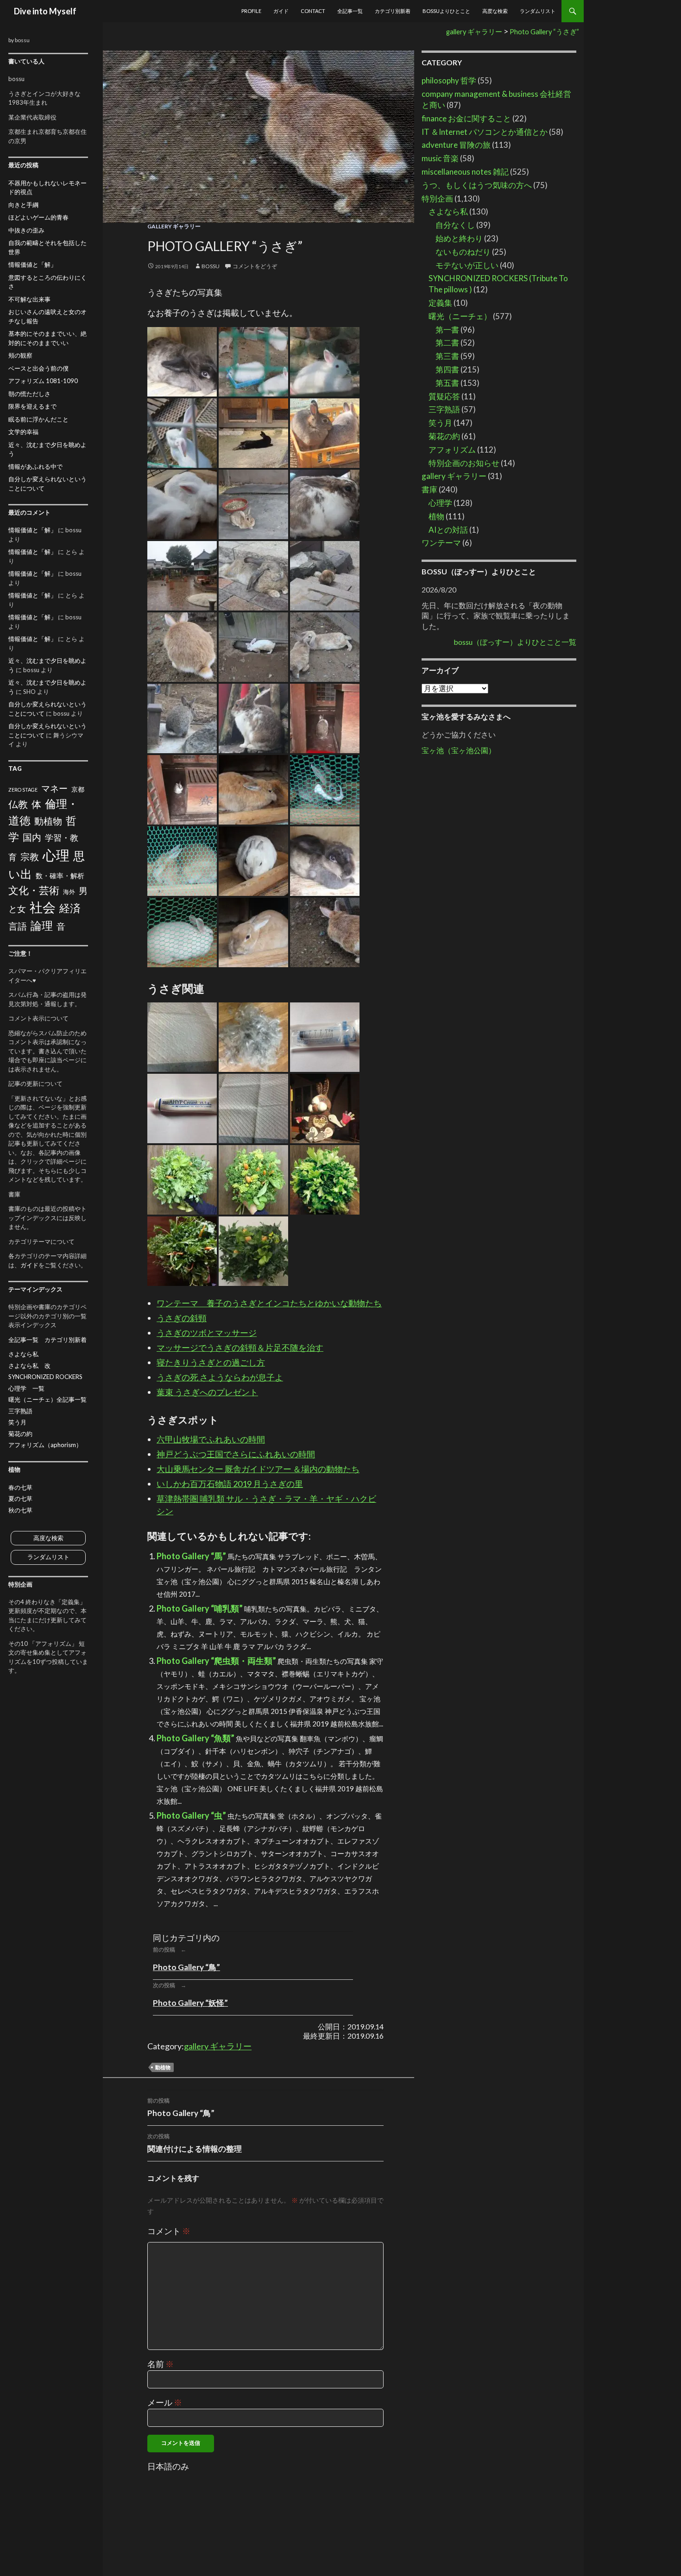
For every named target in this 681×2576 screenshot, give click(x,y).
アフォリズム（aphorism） (45, 1445)
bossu (211, 266)
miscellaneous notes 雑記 (465, 172)
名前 (161, 2364)
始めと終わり (459, 238)
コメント (169, 2231)
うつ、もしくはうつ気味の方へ (477, 185)
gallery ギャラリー (174, 226)
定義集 (440, 303)
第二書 (447, 343)
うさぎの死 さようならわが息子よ (220, 1377)
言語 (18, 926)
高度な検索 (495, 11)
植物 (436, 516)
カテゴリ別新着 (393, 11)
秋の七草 (20, 1510)
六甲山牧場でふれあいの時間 (211, 1439)
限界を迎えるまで (32, 406)
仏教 (18, 804)
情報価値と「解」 (32, 265)
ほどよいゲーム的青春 (38, 217)
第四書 (447, 369)
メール (165, 2402)
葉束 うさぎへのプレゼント (207, 1392)
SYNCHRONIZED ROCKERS (45, 1377)
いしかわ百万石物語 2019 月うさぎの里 (230, 1484)
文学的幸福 (23, 432)
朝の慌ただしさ (29, 394)
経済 (70, 908)
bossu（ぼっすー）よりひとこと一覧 (515, 642)
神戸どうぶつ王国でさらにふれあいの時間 (236, 1454)
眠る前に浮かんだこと (38, 419)
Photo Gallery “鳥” (186, 1967)
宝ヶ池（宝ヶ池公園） (459, 750)
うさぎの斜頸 (182, 1318)
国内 (32, 837)
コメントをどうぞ (255, 266)
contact (313, 11)
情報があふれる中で (35, 466)
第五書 (447, 383)
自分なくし (455, 225)
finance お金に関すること (466, 118)
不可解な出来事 (29, 299)
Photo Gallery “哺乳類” (200, 1608)
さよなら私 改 (29, 1366)
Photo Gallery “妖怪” (190, 2003)
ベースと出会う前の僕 (38, 368)
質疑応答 (444, 396)
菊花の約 (444, 436)
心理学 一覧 (26, 1388)
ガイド (281, 11)
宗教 (30, 857)
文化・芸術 (34, 890)
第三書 (447, 356)
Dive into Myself (45, 11)
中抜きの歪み (26, 230)
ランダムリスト (538, 11)
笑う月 (440, 423)
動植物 (163, 2067)
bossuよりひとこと (446, 11)
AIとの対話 (448, 530)
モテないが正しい (467, 265)
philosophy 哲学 (449, 80)
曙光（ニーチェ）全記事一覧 (47, 1399)
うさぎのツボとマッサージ (207, 1333)
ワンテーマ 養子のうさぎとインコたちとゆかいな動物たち (269, 1303)
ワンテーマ (441, 543)
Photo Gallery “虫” (191, 1815)
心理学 (440, 503)
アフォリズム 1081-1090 (43, 381)
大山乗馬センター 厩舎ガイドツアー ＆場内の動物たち (258, 1469)
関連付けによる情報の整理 (195, 2143)
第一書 (447, 330)
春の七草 (20, 1487)
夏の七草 (20, 1499)
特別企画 (437, 198)
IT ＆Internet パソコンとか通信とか (485, 132)
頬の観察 (20, 355)
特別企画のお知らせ (464, 463)
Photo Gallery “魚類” (195, 1738)
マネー (54, 788)
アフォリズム (452, 450)
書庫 (429, 489)
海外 (69, 892)
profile (251, 11)
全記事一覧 (350, 11)
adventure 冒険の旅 (456, 145)
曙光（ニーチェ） (460, 316)
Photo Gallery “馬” (191, 1556)
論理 (42, 925)
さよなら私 (448, 211)
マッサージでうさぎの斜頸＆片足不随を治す (240, 1348)
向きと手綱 (23, 205)
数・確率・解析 (60, 875)
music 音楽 (440, 158)
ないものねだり (463, 252)
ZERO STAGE (23, 790)
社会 (43, 907)
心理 (56, 855)
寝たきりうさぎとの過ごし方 (211, 1362)
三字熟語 (444, 409)
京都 (78, 789)
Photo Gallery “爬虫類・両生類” (216, 1661)
